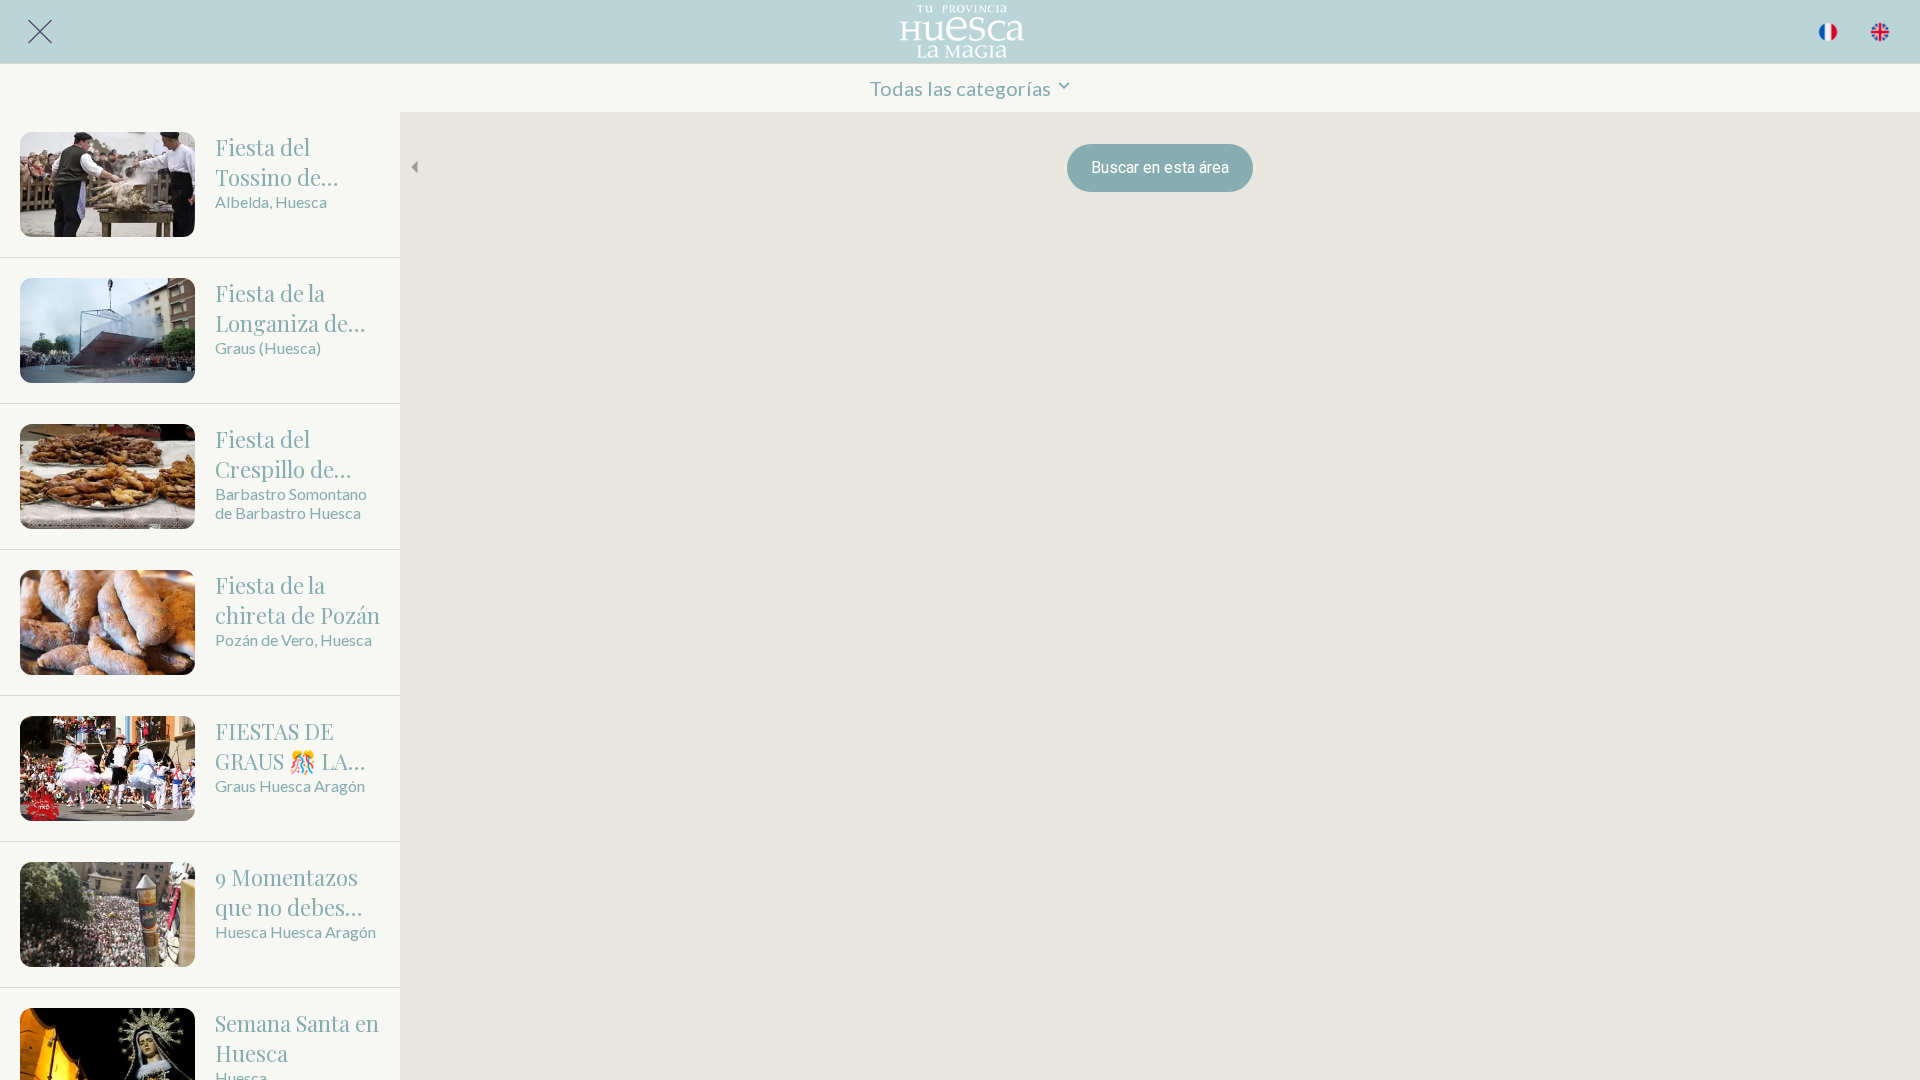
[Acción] (1880, 32)
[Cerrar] (40, 32)
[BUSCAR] (1828, 32)
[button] (960, 88)
